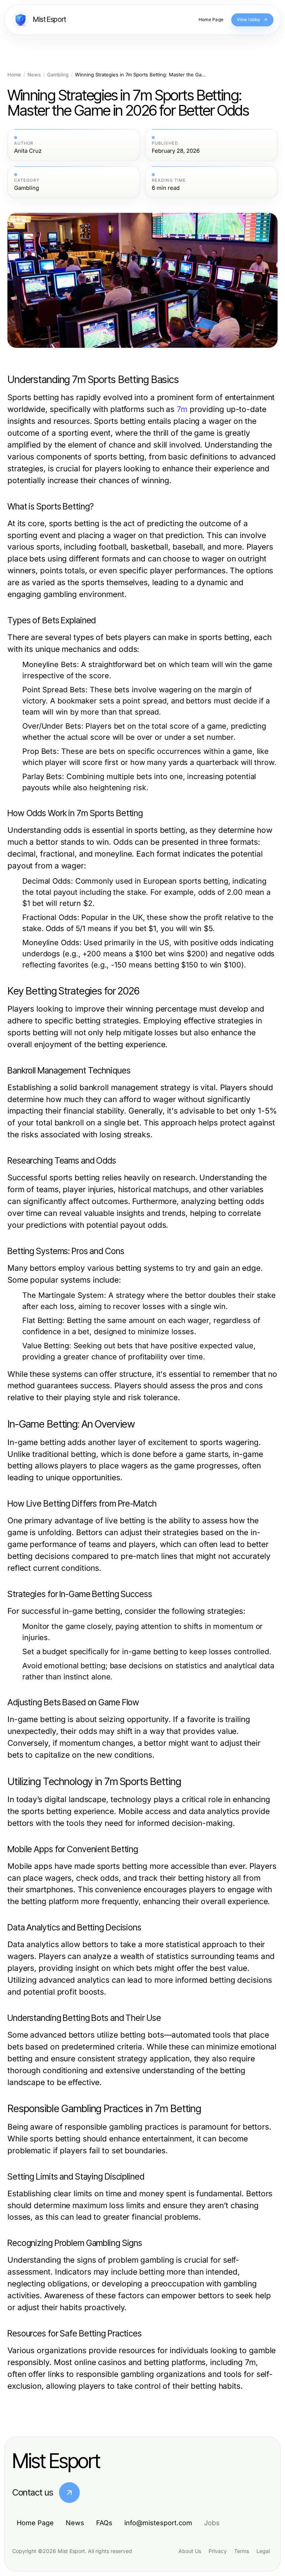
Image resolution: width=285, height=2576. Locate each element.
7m (182, 409)
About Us (190, 2551)
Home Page (35, 2523)
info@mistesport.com (158, 2523)
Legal (263, 2551)
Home (14, 75)
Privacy (218, 2551)
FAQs (104, 2523)
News (34, 75)
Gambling (58, 75)
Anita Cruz (28, 151)
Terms (242, 2551)
